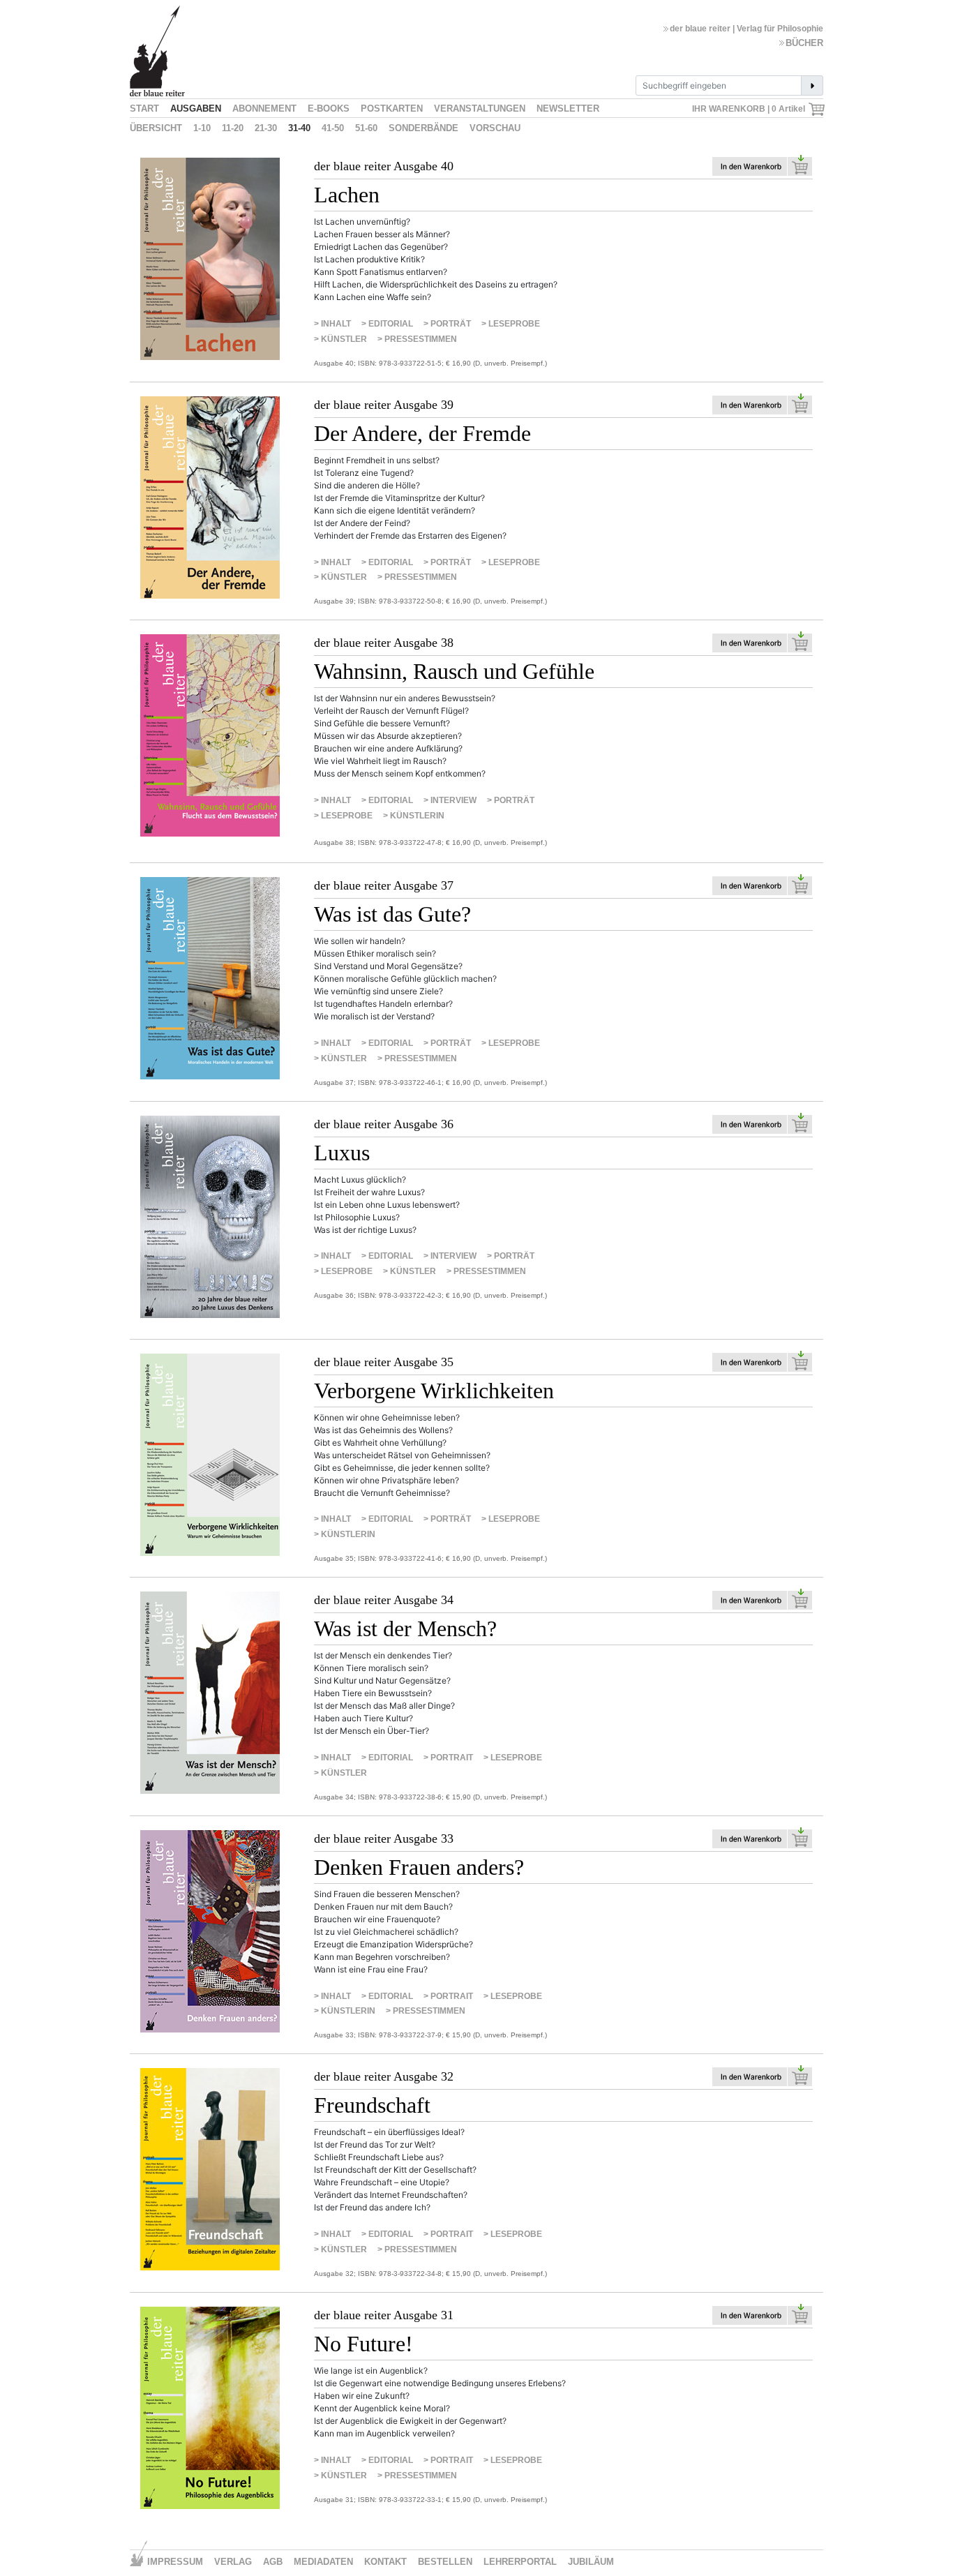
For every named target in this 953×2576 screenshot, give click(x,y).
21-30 (266, 128)
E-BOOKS (329, 108)
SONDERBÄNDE (423, 128)
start (144, 108)
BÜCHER (804, 43)
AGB (273, 2562)
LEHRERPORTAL (520, 2562)
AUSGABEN (196, 108)
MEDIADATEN (323, 2562)
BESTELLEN (445, 2562)
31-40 (299, 128)
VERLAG (233, 2562)
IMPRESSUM (175, 2562)
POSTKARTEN (392, 108)
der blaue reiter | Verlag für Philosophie (746, 29)
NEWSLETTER (568, 108)
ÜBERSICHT (156, 128)
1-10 (202, 128)
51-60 (366, 128)
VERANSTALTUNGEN (480, 108)
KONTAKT (385, 2562)
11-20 (233, 128)
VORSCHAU (495, 128)
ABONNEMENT (264, 108)
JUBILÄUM (591, 2562)
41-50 (333, 128)
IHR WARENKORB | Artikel (750, 109)
